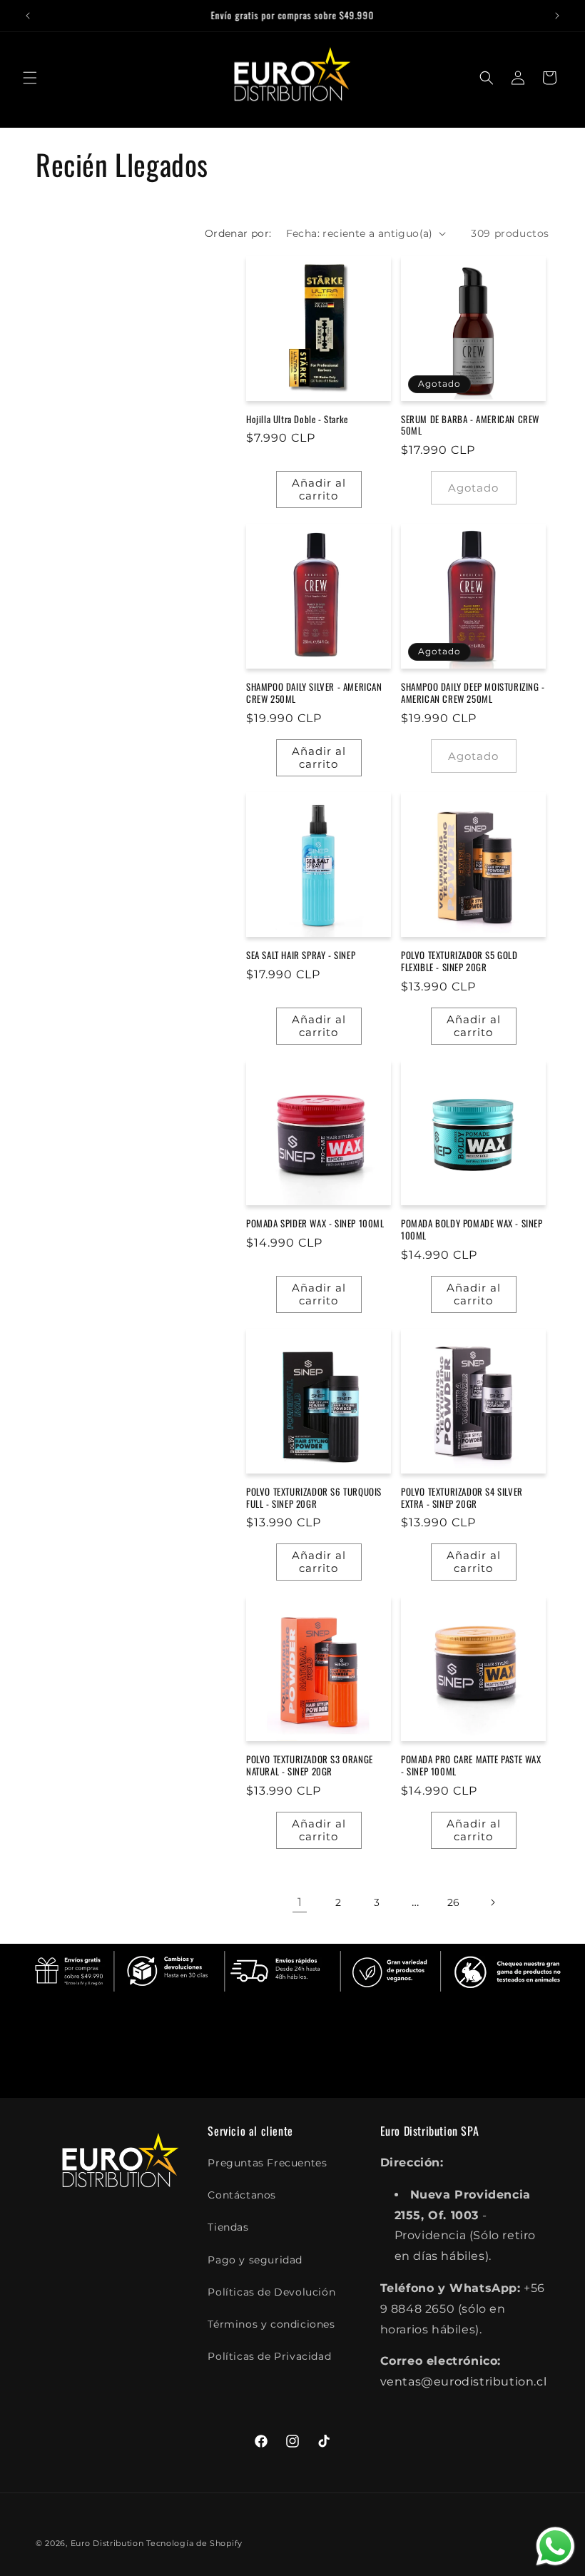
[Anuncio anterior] (28, 16)
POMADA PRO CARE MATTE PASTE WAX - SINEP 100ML (471, 1765)
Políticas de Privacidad (269, 2356)
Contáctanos (242, 2195)
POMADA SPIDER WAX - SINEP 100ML (315, 1223)
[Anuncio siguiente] (557, 16)
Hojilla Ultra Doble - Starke (297, 419)
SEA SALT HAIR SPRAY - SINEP (301, 955)
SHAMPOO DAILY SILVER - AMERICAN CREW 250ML (314, 693)
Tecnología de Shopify (194, 2543)
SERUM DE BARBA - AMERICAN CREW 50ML (470, 425)
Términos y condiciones (271, 2324)
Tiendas (228, 2227)
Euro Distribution (107, 2543)
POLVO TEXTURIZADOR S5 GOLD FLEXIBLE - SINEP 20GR (459, 961)
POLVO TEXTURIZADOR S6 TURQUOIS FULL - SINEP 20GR (314, 1498)
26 (454, 1902)
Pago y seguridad (255, 2260)
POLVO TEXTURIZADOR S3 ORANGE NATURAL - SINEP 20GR (310, 1765)
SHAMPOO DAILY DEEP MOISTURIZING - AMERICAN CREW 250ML (473, 693)
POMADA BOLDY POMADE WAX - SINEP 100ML (472, 1229)
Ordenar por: (238, 233)
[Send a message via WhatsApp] (555, 2546)
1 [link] (300, 1902)
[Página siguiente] (492, 1902)
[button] (30, 78)
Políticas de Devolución (271, 2292)
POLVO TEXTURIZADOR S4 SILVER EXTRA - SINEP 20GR (462, 1498)
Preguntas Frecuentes (267, 2163)
